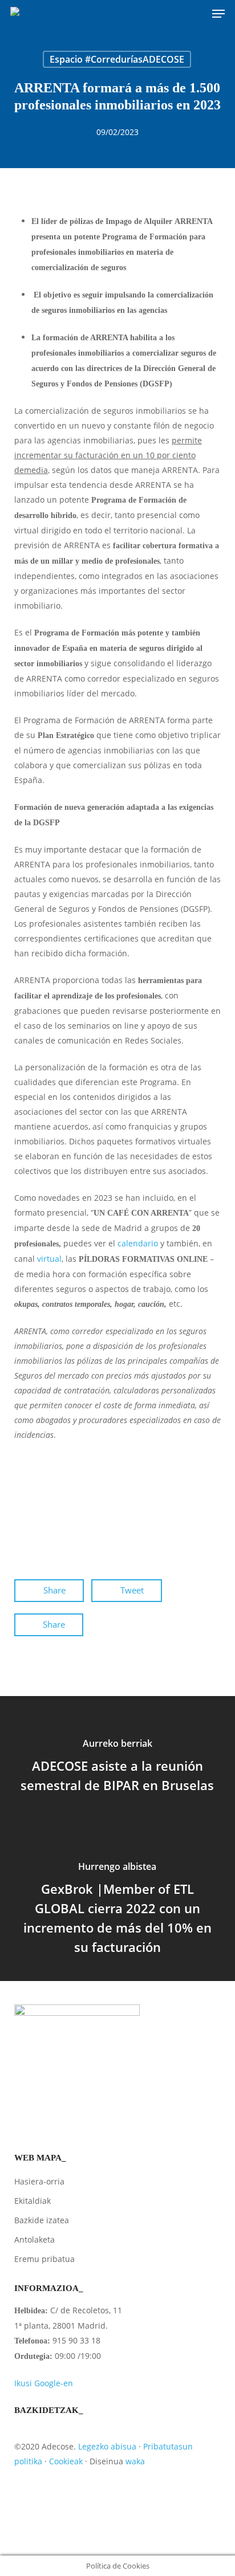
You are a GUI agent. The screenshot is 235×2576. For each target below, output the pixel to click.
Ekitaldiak (33, 2201)
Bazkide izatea (42, 2220)
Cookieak (66, 2461)
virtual (49, 1259)
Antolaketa (35, 2239)
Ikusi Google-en (44, 2383)
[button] (218, 14)
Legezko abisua (107, 2446)
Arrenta (35, 1519)
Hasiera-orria (39, 2181)
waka (135, 2461)
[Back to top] (117, 2548)
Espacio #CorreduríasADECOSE (117, 59)
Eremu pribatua (44, 2259)
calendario (138, 1243)
